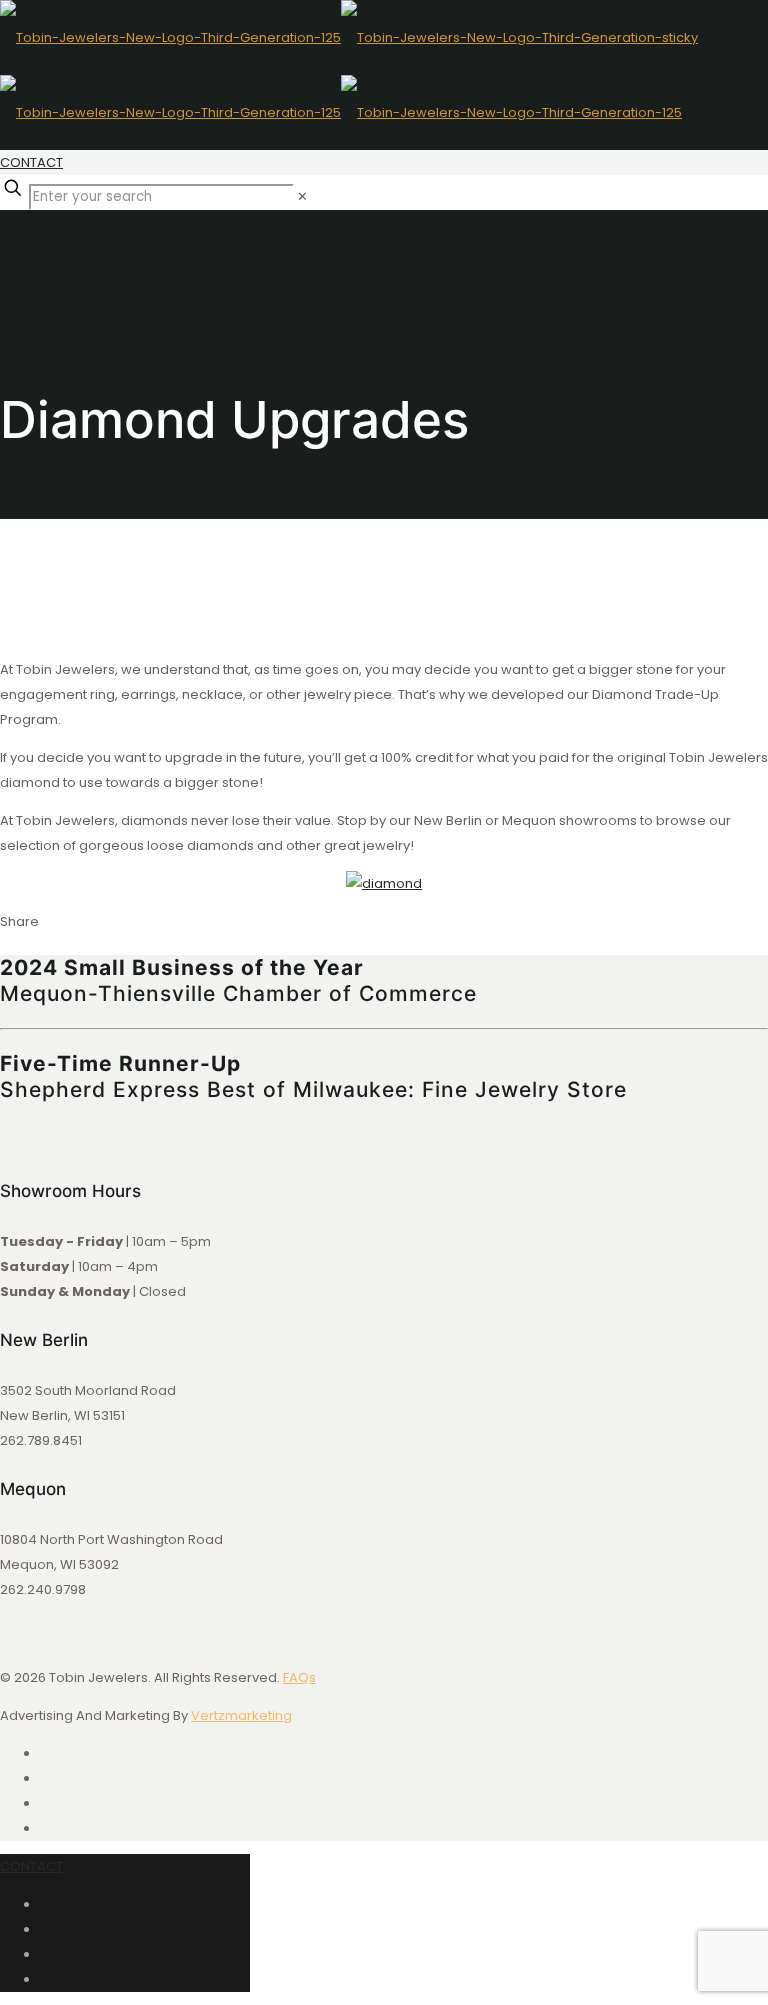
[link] (302, 196)
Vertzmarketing (241, 1715)
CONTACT (31, 162)
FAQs (299, 1677)
